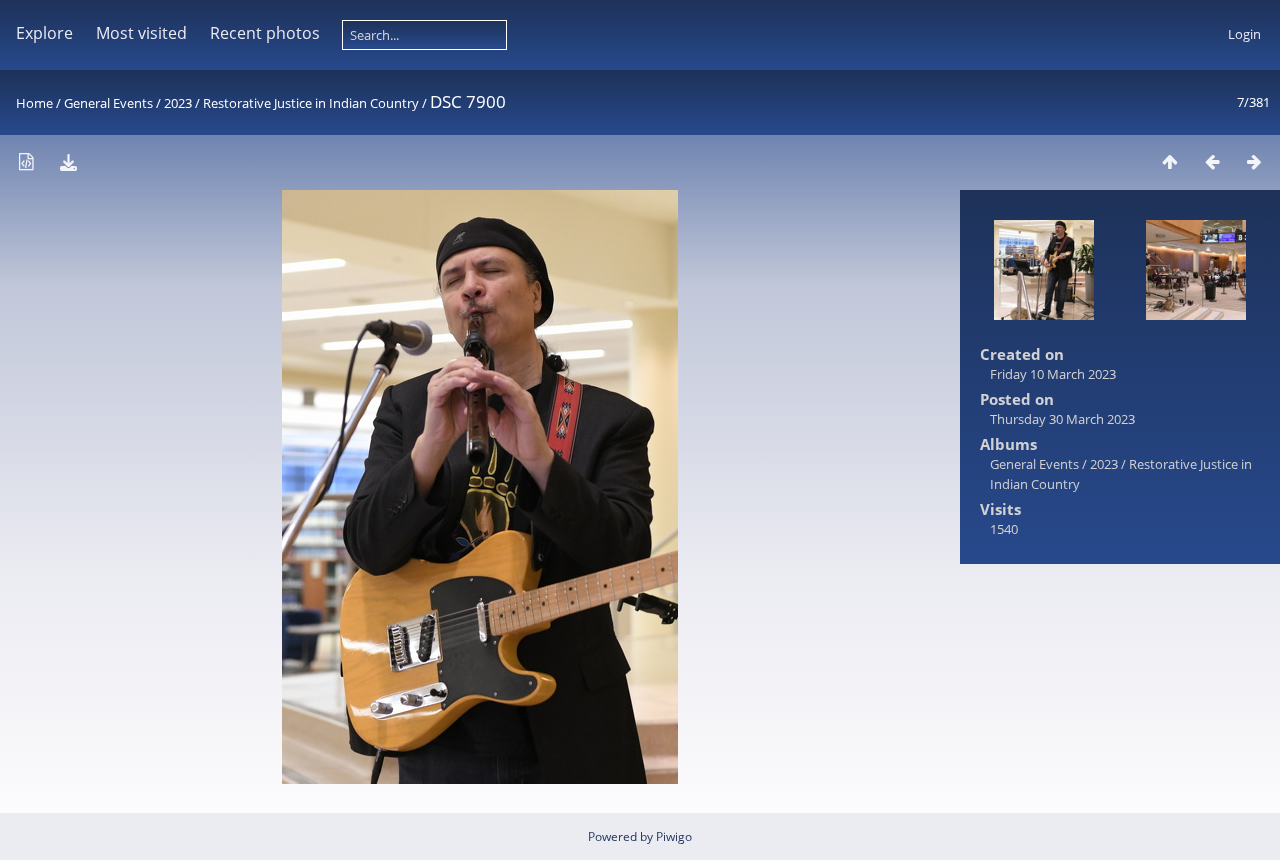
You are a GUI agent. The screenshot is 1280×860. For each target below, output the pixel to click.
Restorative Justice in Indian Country (311, 103)
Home (34, 103)
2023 (178, 103)
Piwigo (674, 836)
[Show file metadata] (26, 161)
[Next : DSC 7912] (1254, 161)
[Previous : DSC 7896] (1212, 161)
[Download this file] (68, 161)
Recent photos (265, 33)
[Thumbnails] (1170, 161)
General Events (108, 103)
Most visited (141, 33)
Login (1244, 34)
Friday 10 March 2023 (1053, 374)
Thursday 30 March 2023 (1062, 419)
